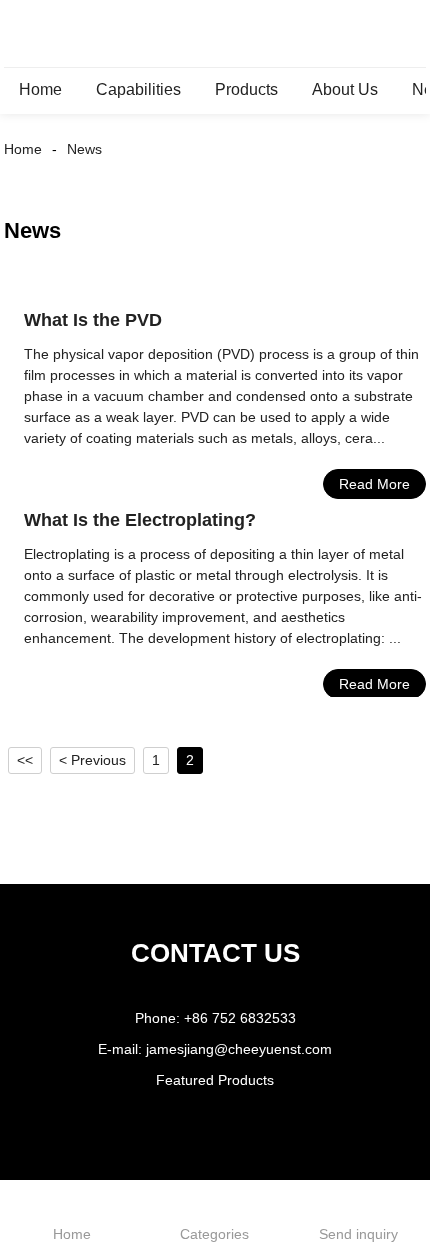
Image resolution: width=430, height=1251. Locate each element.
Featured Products (215, 1080)
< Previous (92, 760)
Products (246, 89)
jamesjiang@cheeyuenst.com (239, 1049)
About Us (345, 89)
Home (40, 89)
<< (25, 760)
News (84, 149)
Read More (374, 484)
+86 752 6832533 (240, 1018)
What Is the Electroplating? (140, 520)
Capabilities (138, 89)
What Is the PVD (93, 320)
